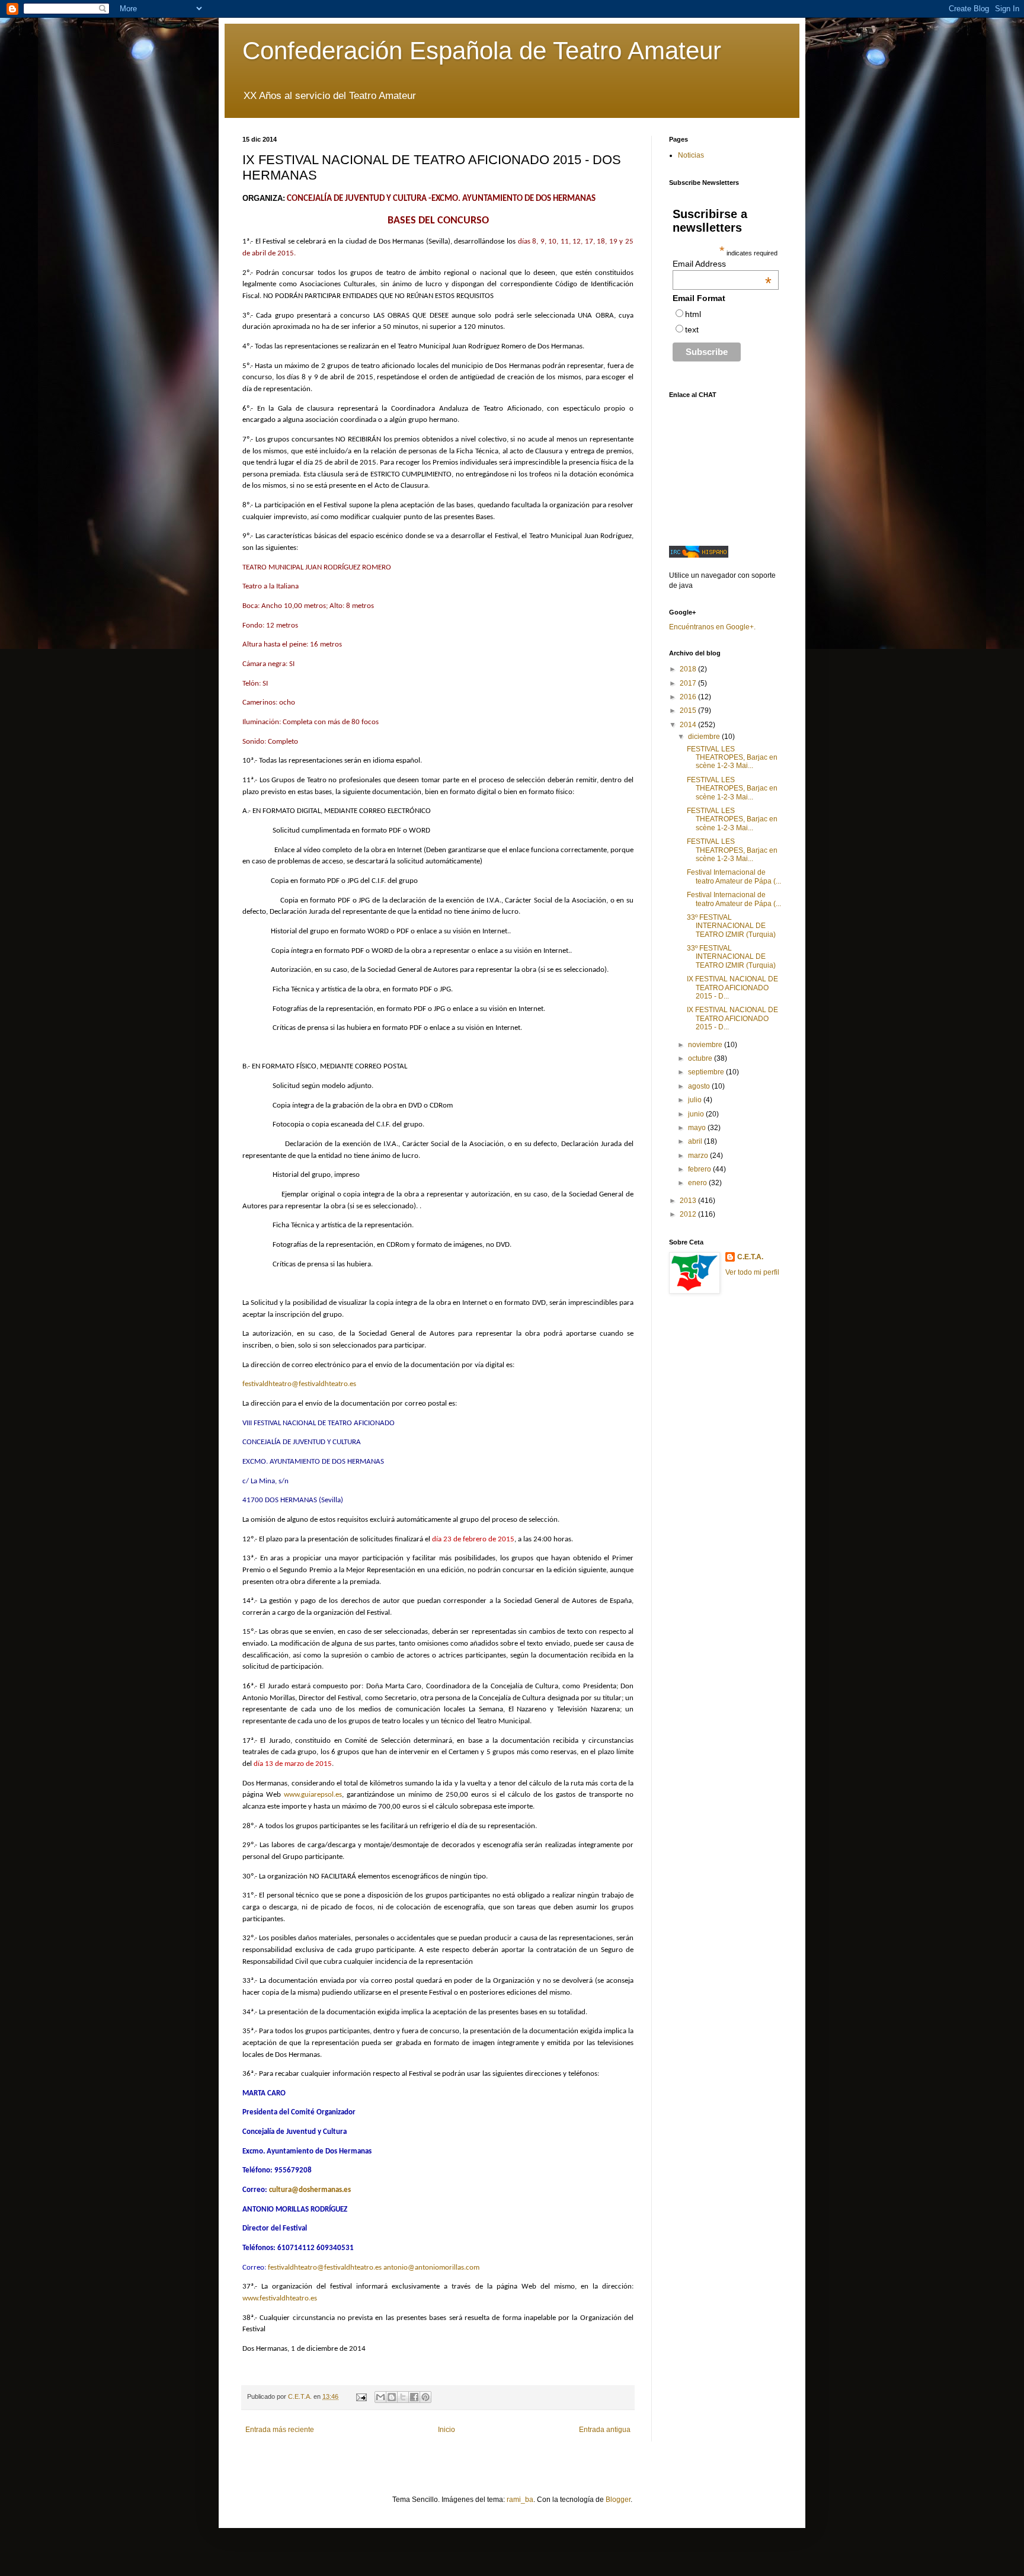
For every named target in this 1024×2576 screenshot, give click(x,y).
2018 (689, 669)
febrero (700, 1169)
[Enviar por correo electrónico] (380, 2397)
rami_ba (520, 2500)
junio (697, 1114)
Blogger (618, 2500)
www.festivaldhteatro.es (280, 2298)
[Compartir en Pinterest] (425, 2397)
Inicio (447, 2430)
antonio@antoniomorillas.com (431, 2268)
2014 (689, 725)
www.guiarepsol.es (313, 1795)
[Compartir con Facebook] (414, 2397)
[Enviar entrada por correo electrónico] (361, 2396)
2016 (689, 697)
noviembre (706, 1045)
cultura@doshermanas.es (310, 2190)
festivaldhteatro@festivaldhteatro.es (299, 1384)
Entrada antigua (605, 2430)
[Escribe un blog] (392, 2397)
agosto (700, 1086)
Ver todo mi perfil (752, 1272)
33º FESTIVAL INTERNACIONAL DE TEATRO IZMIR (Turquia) (731, 926)
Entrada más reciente (280, 2430)
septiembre (707, 1072)
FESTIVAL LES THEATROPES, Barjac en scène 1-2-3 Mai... (732, 758)
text (692, 329)
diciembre (705, 737)
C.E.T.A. (750, 1257)
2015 (689, 711)
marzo (699, 1156)
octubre (701, 1058)
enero (698, 1183)
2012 (689, 1214)
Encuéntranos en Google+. (712, 627)
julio (696, 1100)
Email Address (722, 264)
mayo (698, 1128)
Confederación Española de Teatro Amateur (482, 51)
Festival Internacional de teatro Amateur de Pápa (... (734, 876)
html (693, 314)
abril (696, 1141)
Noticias (691, 155)
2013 (689, 1201)
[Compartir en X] (403, 2397)
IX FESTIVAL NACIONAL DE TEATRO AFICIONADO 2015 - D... (732, 988)
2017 (689, 683)
